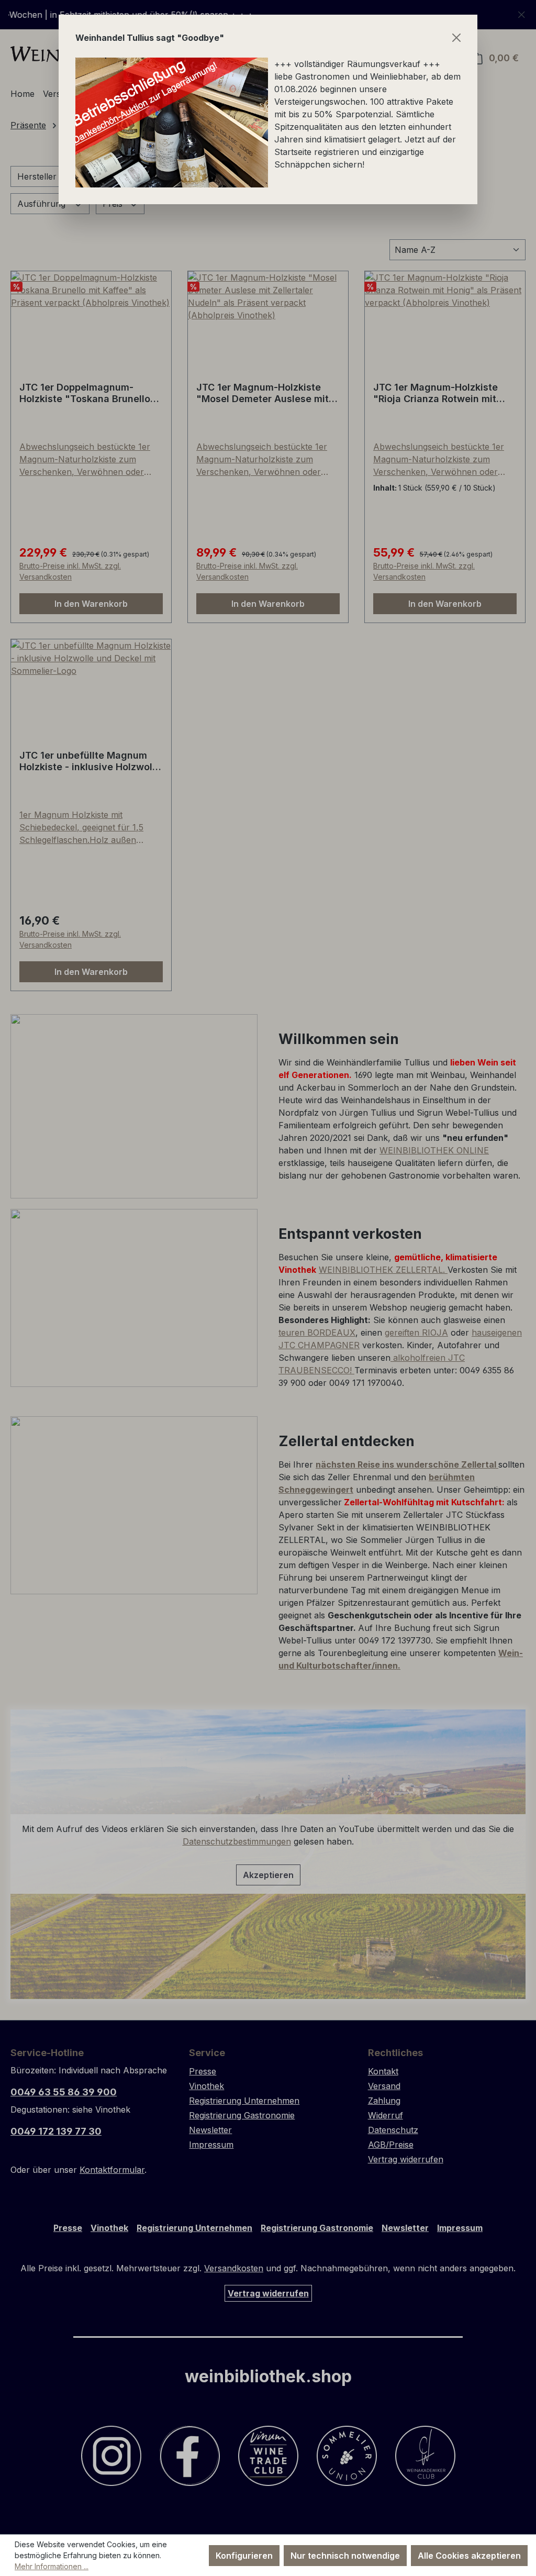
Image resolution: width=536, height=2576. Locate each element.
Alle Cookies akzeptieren (469, 2556)
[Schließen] (456, 38)
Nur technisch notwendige (345, 2556)
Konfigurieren (244, 2556)
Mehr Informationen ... (52, 2566)
